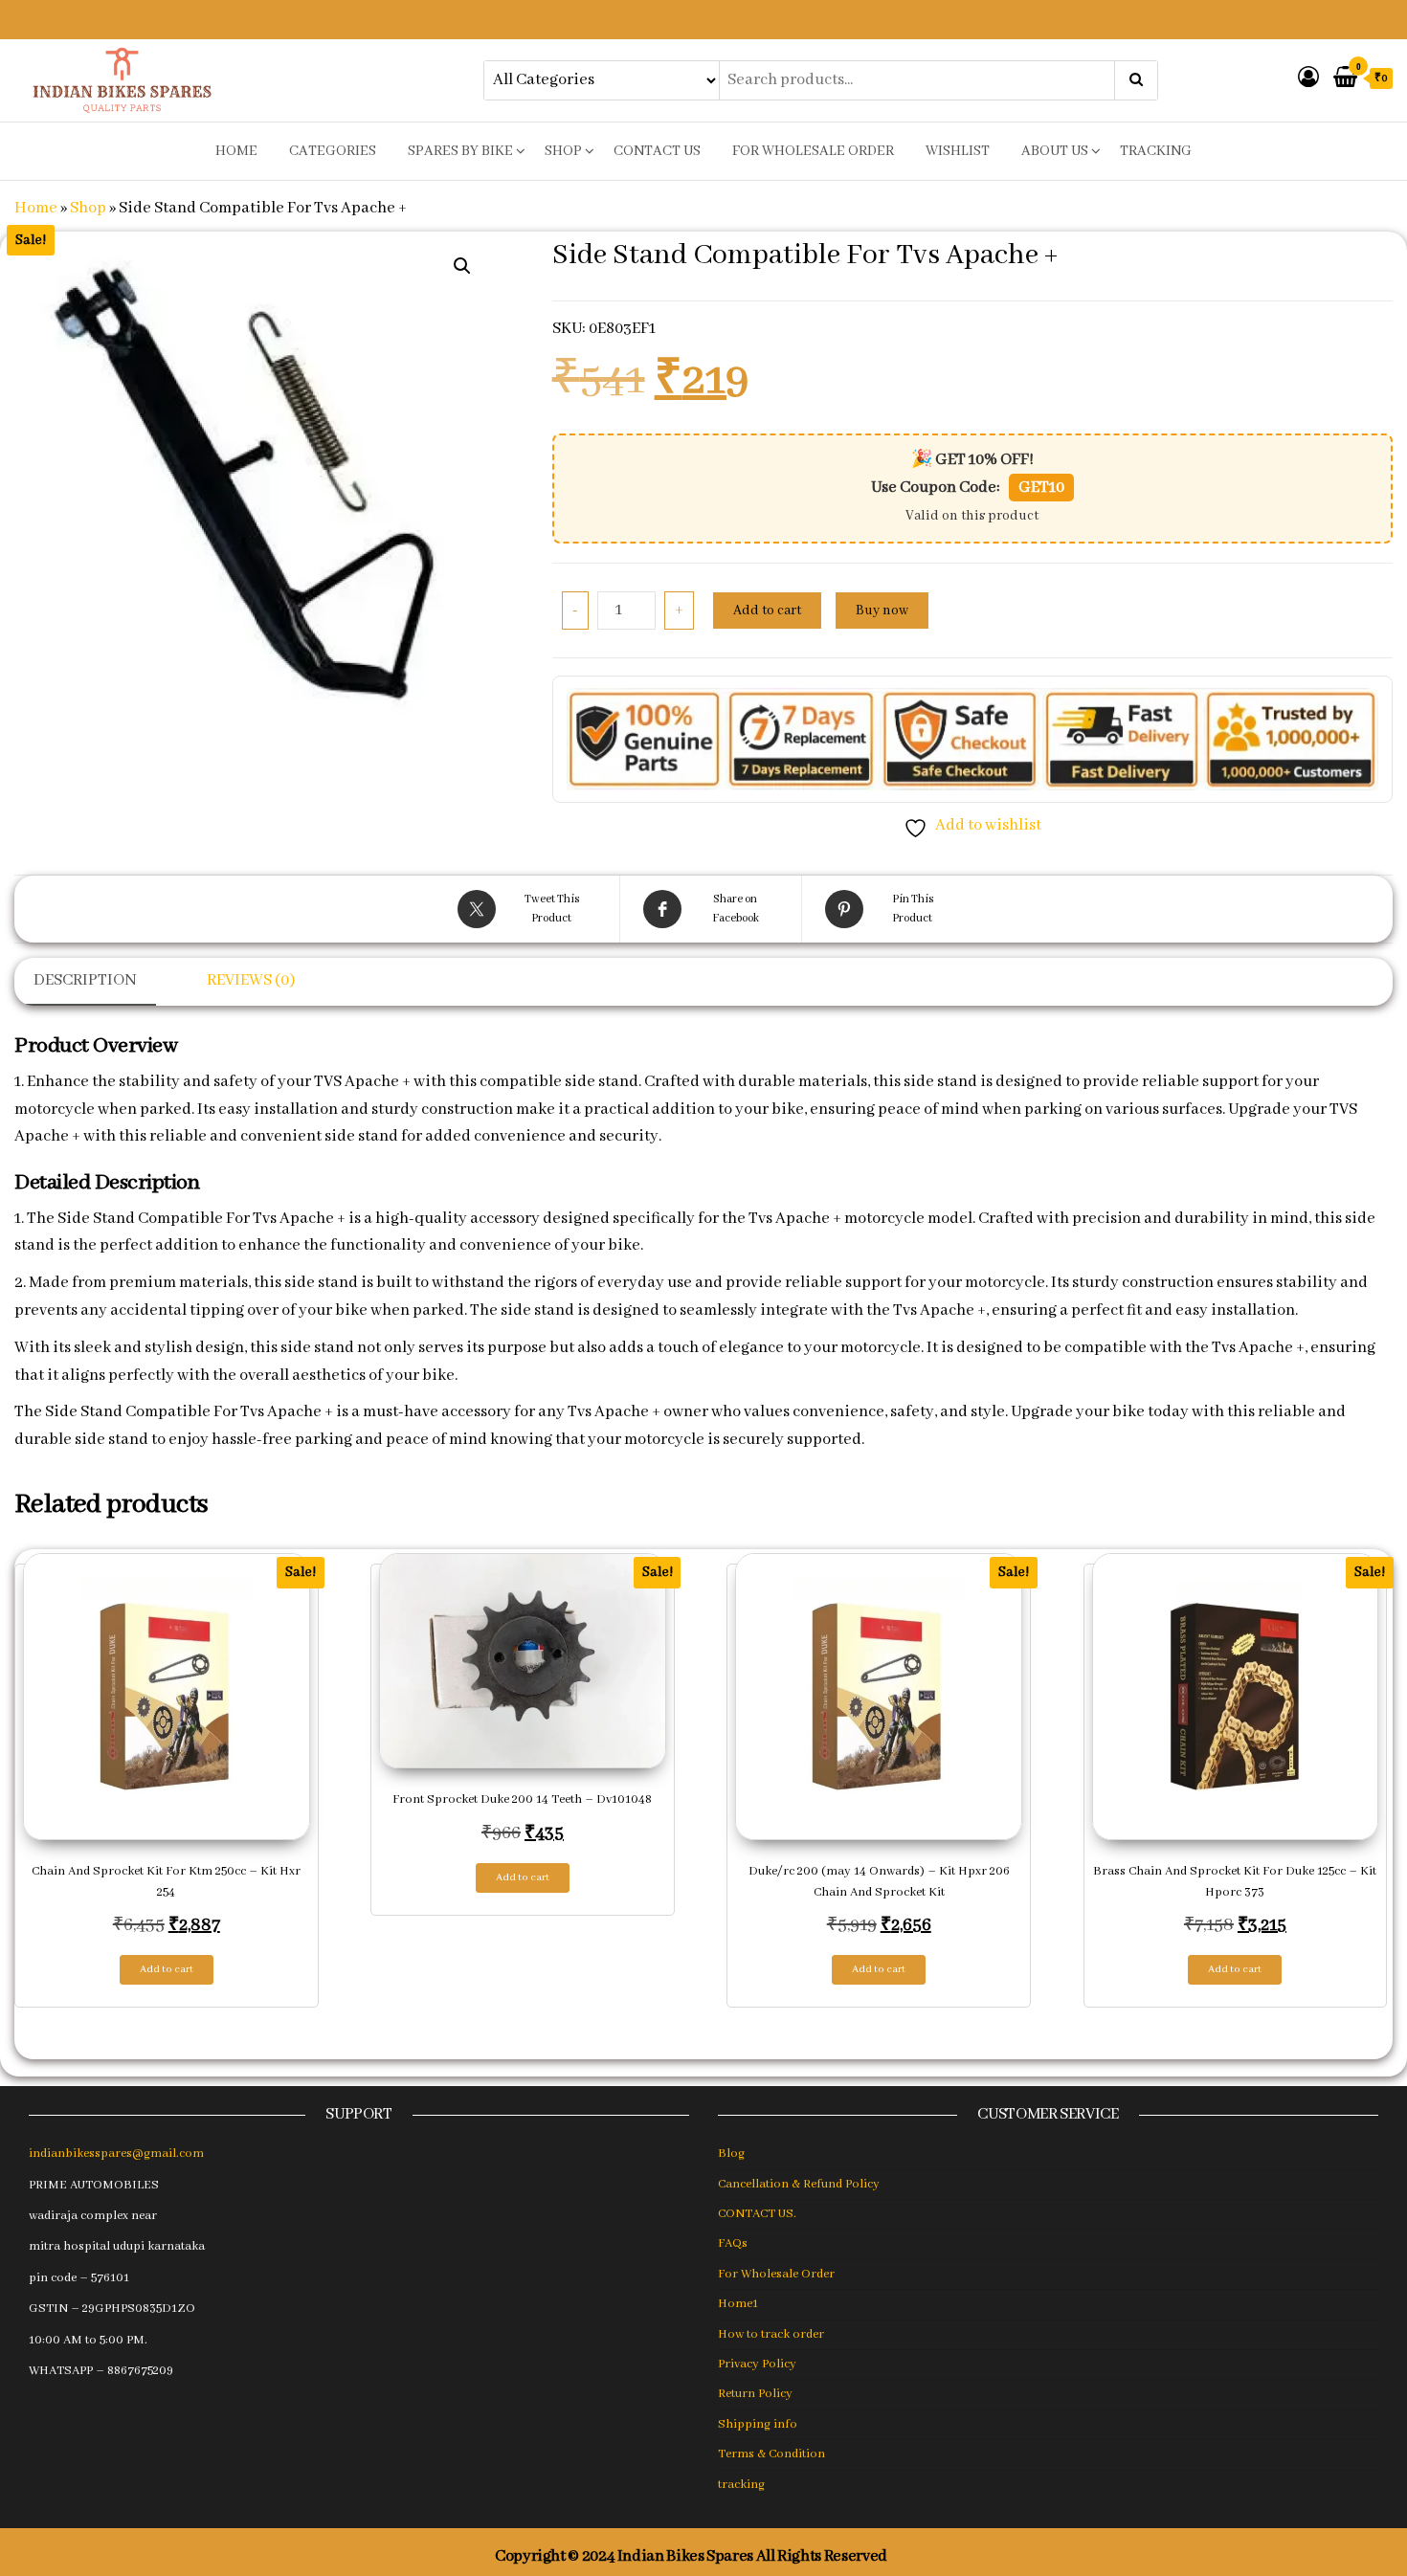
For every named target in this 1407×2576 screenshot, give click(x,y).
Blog (731, 2154)
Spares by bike (460, 151)
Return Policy (755, 2394)
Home (36, 208)
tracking (1156, 151)
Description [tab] (85, 980)
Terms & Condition (771, 2454)
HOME (236, 151)
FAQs (733, 2243)
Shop (563, 151)
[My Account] (1308, 79)
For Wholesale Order (813, 151)
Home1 (738, 2304)
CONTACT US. (757, 2214)
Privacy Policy (757, 2364)
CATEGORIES (333, 151)
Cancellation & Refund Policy (799, 2184)
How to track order (771, 2334)
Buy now (882, 611)
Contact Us (657, 151)
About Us (1055, 151)
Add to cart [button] (167, 1969)
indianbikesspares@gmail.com (116, 2154)
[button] (462, 266)
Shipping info (758, 2424)
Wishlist (958, 151)
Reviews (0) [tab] (251, 980)
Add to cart (767, 611)
